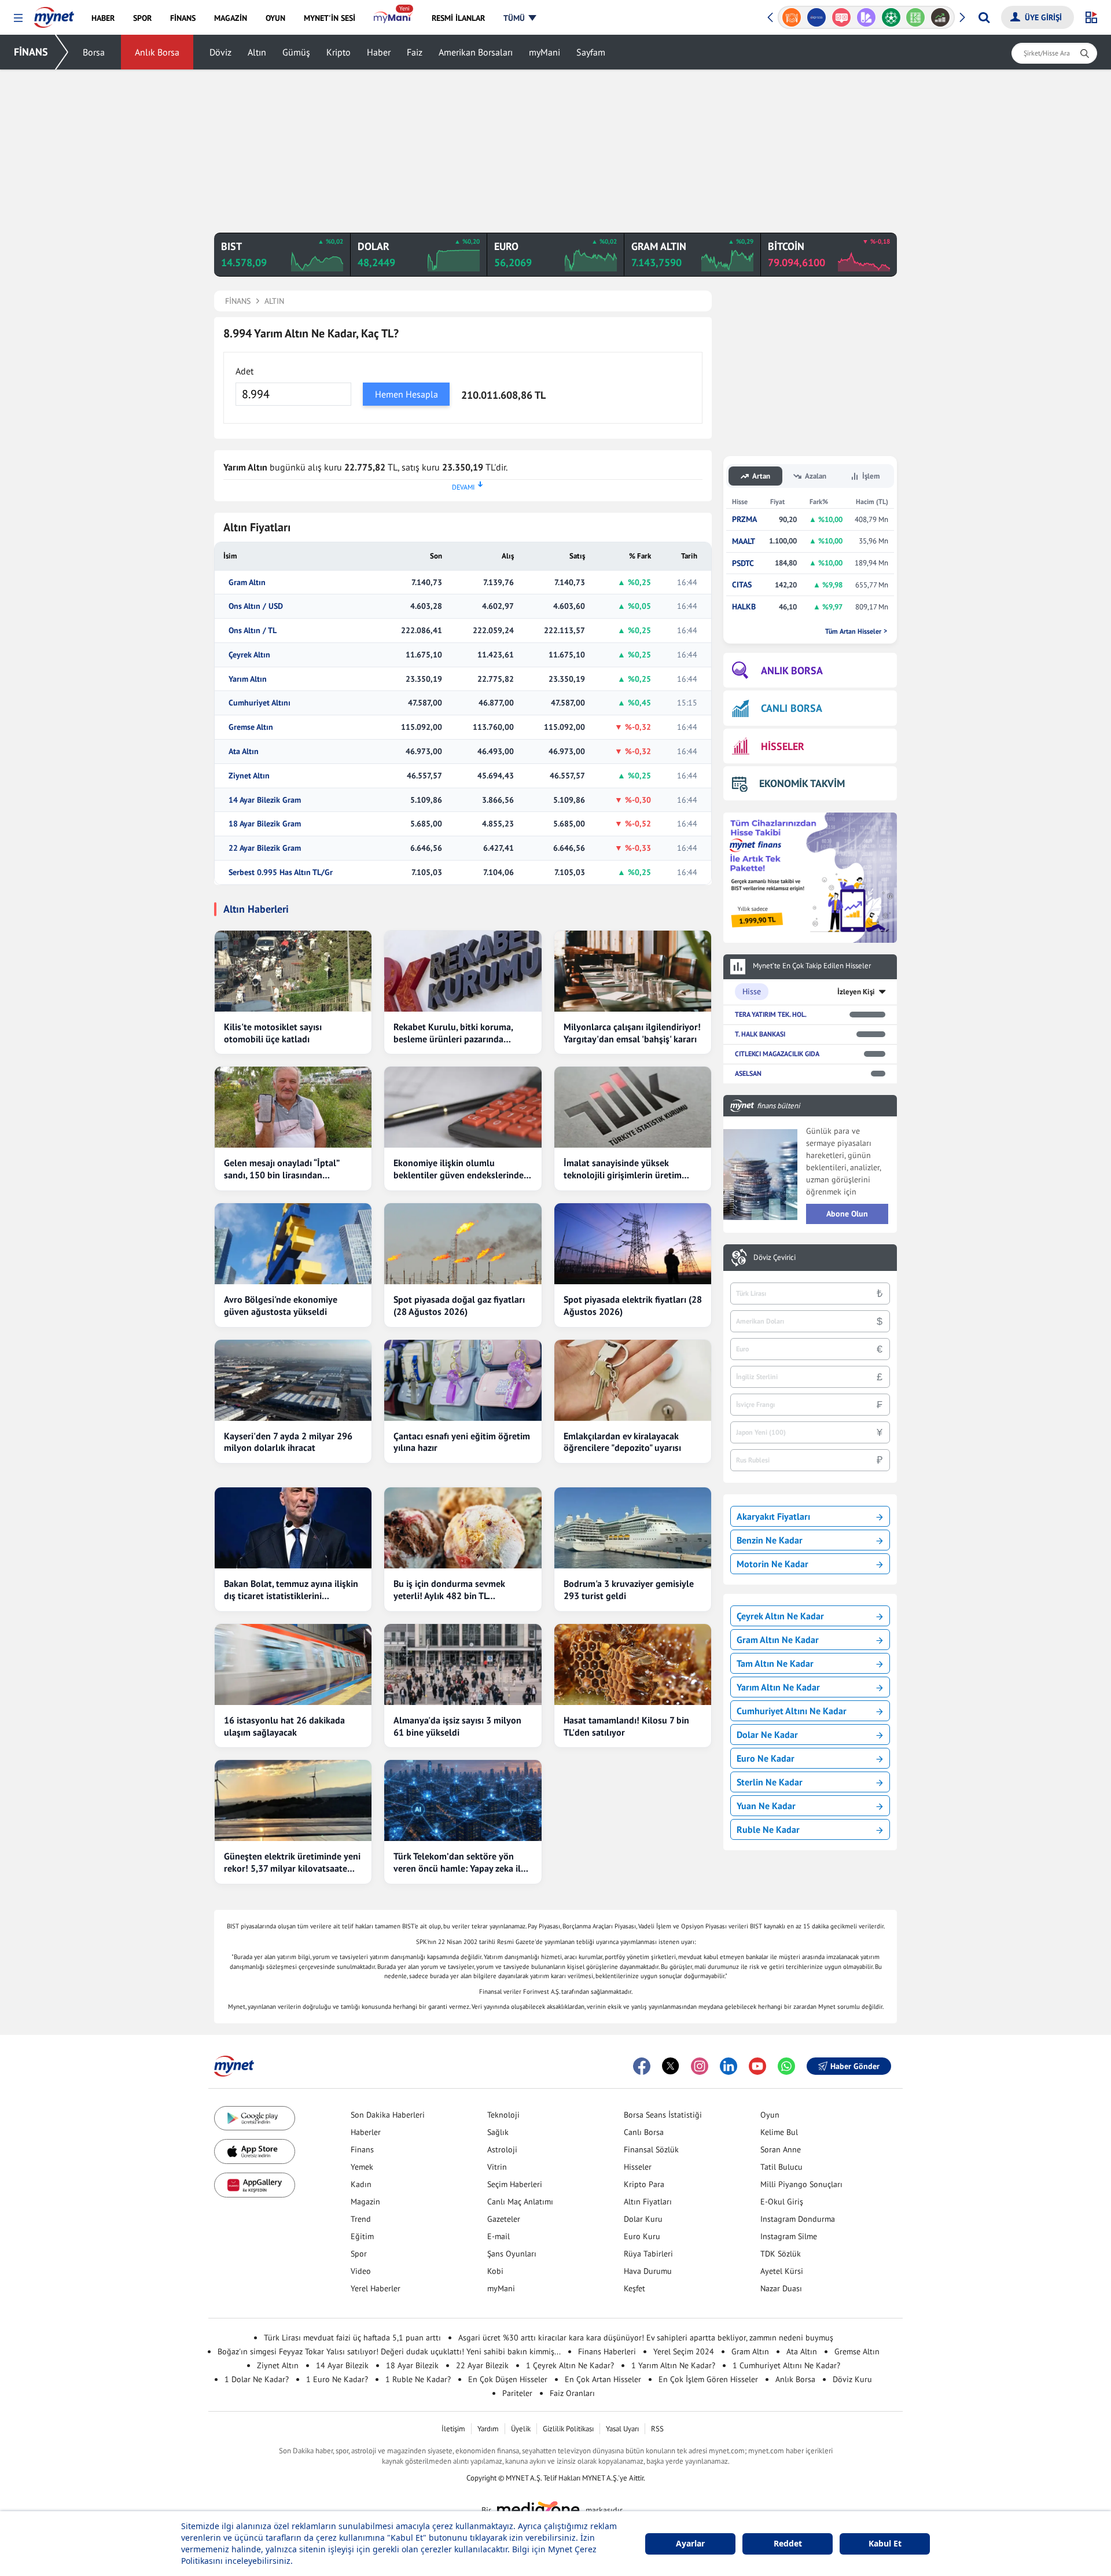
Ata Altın (244, 752)
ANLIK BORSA (792, 670)
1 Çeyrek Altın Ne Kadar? (570, 2365)
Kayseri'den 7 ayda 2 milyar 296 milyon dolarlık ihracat (288, 1442)
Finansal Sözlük (651, 2149)
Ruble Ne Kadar (768, 1829)
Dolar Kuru (643, 2219)
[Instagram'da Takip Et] (700, 2066)
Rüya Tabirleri (648, 2254)
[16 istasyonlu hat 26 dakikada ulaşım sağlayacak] (293, 1664)
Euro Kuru (642, 2236)
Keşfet (634, 2288)
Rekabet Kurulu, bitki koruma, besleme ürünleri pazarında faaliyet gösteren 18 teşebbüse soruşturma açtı (456, 1033)
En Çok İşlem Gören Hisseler (708, 2379)
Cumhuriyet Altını (260, 703)
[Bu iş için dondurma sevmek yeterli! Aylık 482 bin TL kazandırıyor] (463, 1528)
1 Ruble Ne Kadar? (418, 2379)
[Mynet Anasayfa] (54, 14)
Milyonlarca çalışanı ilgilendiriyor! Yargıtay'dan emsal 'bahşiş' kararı (632, 1033)
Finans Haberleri (607, 2351)
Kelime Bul (779, 2132)
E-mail (499, 2236)
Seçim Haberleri (515, 2184)
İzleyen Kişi (856, 992)
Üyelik (521, 2429)
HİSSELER (783, 746)
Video (361, 2271)
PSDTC (743, 563)
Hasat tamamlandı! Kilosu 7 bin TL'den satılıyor (626, 1726)
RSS (657, 2429)
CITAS (742, 585)
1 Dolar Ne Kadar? (257, 2379)
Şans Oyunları (512, 2254)
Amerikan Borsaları (476, 52)
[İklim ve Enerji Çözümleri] (941, 17)
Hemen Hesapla (406, 394)
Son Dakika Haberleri (388, 2115)
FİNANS (31, 52)
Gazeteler (504, 2219)
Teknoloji (503, 2115)
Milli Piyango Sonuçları (801, 2184)
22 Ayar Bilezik (482, 2365)
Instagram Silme (789, 2236)
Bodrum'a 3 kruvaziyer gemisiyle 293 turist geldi (629, 1590)
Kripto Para (644, 2184)
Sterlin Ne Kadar (770, 1782)
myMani (545, 52)
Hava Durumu (648, 2271)
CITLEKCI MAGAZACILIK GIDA (777, 1054)
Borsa (94, 52)
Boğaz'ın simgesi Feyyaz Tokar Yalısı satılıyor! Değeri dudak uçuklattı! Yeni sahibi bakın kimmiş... (389, 2351)
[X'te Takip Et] (671, 2066)
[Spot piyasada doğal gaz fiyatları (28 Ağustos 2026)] (463, 1244)
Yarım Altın (248, 679)
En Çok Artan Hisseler (603, 2379)
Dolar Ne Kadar (767, 1735)
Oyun (770, 2115)
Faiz (415, 52)
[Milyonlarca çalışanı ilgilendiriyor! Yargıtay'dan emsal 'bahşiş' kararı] (633, 971)
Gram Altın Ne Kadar (778, 1640)
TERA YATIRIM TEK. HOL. (771, 1014)
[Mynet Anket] (817, 17)
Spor (359, 2254)
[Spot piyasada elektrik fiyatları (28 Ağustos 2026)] (633, 1244)
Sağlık (498, 2132)
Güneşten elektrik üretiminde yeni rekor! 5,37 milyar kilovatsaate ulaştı (292, 1862)
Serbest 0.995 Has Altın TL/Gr (281, 872)
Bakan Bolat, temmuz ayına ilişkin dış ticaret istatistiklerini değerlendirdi (291, 1590)
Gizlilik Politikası (568, 2429)
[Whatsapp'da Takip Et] (786, 2066)
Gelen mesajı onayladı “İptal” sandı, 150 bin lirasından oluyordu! (282, 1169)
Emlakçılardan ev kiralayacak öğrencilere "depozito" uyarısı (622, 1442)
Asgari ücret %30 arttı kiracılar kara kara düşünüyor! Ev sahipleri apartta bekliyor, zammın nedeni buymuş (646, 2338)
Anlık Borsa (157, 52)
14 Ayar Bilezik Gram (265, 800)
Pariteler (517, 2393)
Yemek (362, 2167)
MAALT (744, 541)
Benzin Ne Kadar (770, 1540)
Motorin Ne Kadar (772, 1564)
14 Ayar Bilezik (342, 2365)
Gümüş (296, 52)
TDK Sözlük (781, 2254)
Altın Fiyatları (648, 2202)
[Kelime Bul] (891, 17)
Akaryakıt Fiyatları (773, 1516)
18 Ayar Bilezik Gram (265, 824)
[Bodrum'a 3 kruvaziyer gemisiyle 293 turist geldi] (633, 1528)
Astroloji (502, 2149)
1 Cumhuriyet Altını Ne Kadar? (786, 2365)
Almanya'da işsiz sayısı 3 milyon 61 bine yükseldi (457, 1726)
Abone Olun (847, 1214)
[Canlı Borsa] (916, 17)
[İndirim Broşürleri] (841, 17)
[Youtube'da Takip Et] (757, 2066)
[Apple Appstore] (255, 2151)
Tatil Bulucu (781, 2167)
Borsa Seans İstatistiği (663, 2115)
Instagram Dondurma (798, 2219)
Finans (362, 2149)
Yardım (488, 2429)
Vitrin (497, 2167)
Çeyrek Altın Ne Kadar (780, 1616)
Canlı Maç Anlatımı (520, 2202)
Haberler (366, 2132)
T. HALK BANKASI (760, 1034)
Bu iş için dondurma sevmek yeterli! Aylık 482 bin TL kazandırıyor (449, 1590)
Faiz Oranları (572, 2393)
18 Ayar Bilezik (412, 2365)
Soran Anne (781, 2149)
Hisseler (638, 2167)
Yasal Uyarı (622, 2429)
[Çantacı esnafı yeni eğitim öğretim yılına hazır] (463, 1380)
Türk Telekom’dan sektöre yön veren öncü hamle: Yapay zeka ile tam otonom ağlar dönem (459, 1862)
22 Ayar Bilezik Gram (265, 848)
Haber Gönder (855, 2066)
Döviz (220, 52)
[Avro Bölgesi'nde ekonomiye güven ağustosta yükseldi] (293, 1244)
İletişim (453, 2429)
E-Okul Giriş (782, 2202)
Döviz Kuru (852, 2379)
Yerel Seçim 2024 (684, 2351)
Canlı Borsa (644, 2132)
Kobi (495, 2271)
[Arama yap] (984, 17)
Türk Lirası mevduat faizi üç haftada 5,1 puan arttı (352, 2338)
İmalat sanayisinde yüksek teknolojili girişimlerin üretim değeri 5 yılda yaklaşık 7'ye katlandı (623, 1169)
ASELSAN (748, 1073)
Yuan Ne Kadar (766, 1806)
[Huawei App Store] (255, 2185)
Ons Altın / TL (253, 631)
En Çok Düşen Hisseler (508, 2379)
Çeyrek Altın (249, 655)
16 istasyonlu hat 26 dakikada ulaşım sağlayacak (284, 1726)
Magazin (365, 2202)
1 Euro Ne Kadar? (337, 2379)
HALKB (744, 607)
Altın (257, 52)
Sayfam (591, 52)
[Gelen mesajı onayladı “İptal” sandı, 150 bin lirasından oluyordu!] (293, 1107)
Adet (244, 371)
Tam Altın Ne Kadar (775, 1663)
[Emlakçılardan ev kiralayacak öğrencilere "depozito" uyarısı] (633, 1380)
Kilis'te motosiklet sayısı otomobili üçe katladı (273, 1033)
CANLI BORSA (792, 708)
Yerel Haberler (376, 2288)
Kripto (339, 52)
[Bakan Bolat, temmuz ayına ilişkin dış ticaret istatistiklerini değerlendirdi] (293, 1528)
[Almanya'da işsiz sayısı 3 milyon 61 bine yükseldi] (463, 1664)
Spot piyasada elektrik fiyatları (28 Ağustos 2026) (633, 1305)
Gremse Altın (251, 727)
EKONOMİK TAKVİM (802, 783)
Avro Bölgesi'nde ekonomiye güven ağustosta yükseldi (281, 1305)
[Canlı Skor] (866, 17)
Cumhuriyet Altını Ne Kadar (792, 1711)
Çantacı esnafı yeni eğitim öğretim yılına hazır (462, 1442)
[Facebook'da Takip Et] (642, 2066)
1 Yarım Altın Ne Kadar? (673, 2365)
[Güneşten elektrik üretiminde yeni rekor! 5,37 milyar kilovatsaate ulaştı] (293, 1800)
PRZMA (744, 519)
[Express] (792, 17)
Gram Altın (247, 583)
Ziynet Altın (249, 776)
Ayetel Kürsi (782, 2271)
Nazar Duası (781, 2288)
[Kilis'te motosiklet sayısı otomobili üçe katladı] (293, 971)
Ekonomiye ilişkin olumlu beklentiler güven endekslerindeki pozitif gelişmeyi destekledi (462, 1169)
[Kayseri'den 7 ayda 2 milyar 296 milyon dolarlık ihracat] (293, 1380)
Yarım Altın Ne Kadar (778, 1687)
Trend (361, 2219)
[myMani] (393, 18)
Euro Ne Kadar (766, 1758)
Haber (379, 52)
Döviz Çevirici (775, 1258)
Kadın (361, 2184)
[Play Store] (255, 2119)
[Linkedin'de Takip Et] (729, 2066)
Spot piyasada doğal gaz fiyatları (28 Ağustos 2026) (459, 1305)
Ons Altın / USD (256, 606)
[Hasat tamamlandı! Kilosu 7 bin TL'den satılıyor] (633, 1664)
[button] (18, 18)
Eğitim (362, 2236)
